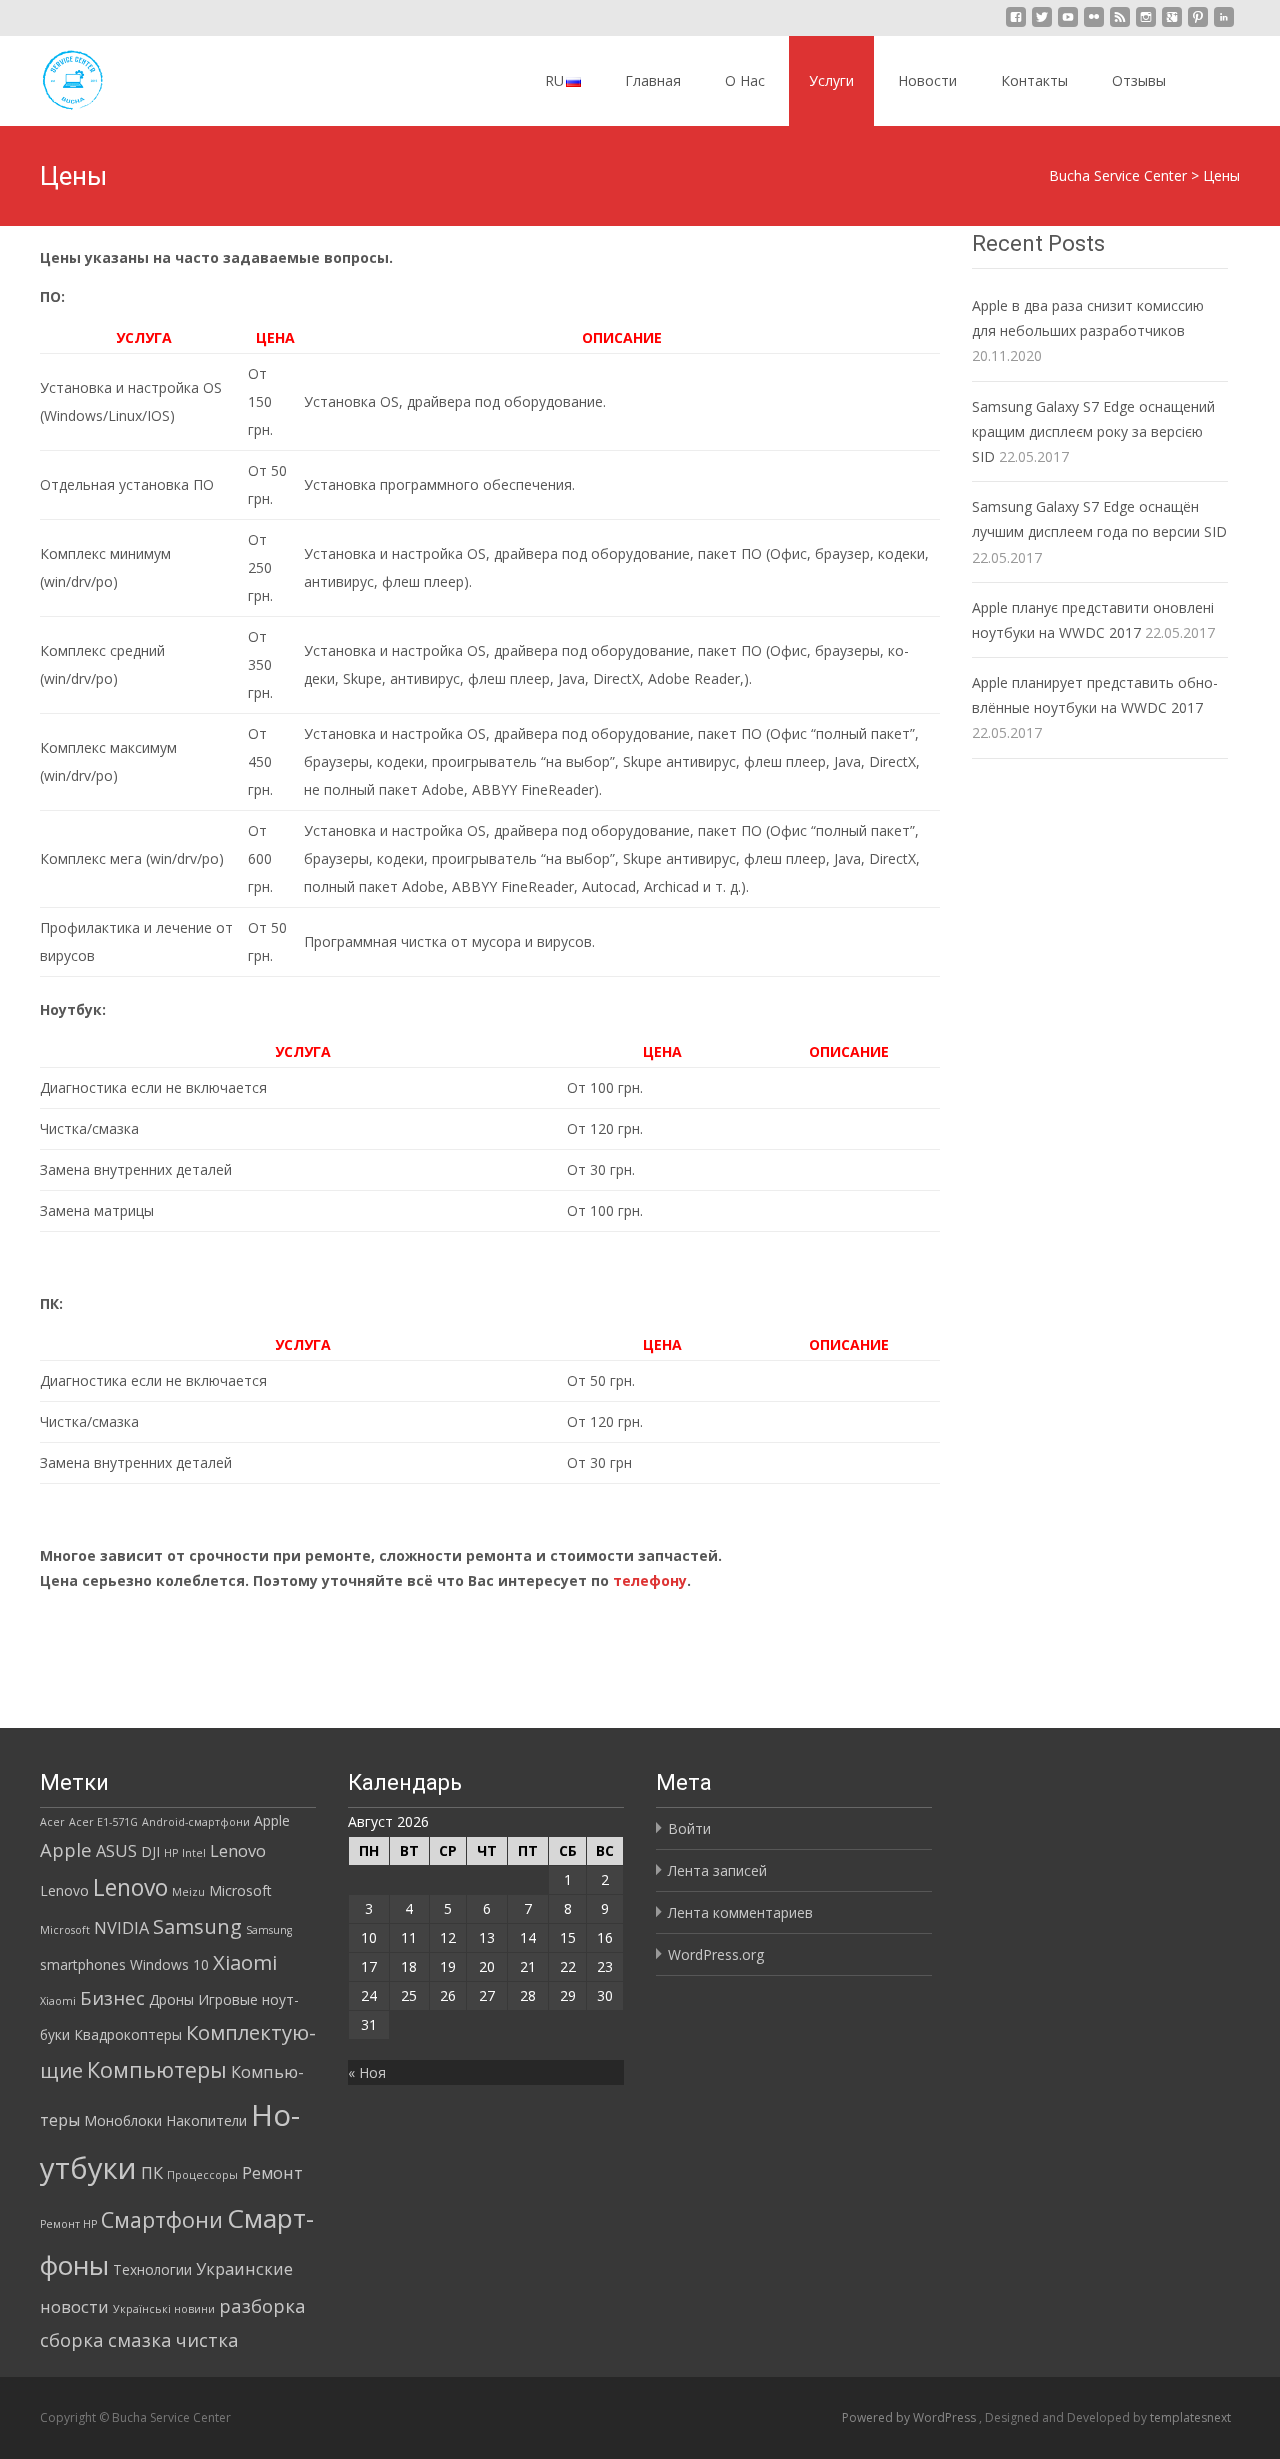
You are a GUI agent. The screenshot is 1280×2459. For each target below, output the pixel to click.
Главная (653, 80)
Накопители (206, 2120)
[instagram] (1146, 24)
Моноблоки (123, 2120)
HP (171, 1853)
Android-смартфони (196, 1822)
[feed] (1120, 24)
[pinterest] (1198, 24)
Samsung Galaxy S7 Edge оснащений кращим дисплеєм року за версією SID (1093, 431)
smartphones (83, 1964)
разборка (262, 2305)
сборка (72, 2339)
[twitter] (1042, 24)
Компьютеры (157, 2069)
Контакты (1034, 80)
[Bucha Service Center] (56, 76)
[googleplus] (1172, 24)
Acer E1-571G (103, 1822)
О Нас (745, 80)
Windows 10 (169, 1964)
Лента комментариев (740, 1912)
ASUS (116, 1851)
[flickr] (1094, 24)
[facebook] (1016, 24)
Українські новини (164, 2309)
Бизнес (112, 1997)
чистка (207, 2339)
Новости (927, 80)
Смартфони (162, 2219)
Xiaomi (245, 1962)
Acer (52, 1822)
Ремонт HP (68, 2224)
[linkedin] (1224, 24)
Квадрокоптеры (128, 2034)
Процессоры (202, 2175)
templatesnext (1190, 2417)
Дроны (171, 1999)
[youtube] (1068, 24)
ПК (152, 2173)
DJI (150, 1851)
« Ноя (367, 2072)
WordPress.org (716, 1954)
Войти (689, 1828)
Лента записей (717, 1870)
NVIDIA (121, 1928)
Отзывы (1139, 80)
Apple (272, 1820)
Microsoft (240, 1890)
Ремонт (272, 2173)
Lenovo (238, 1851)
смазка (140, 2339)
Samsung (197, 1926)
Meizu (188, 1892)
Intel (194, 1853)
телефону (650, 1580)
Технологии (152, 2269)
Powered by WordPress (910, 2417)
